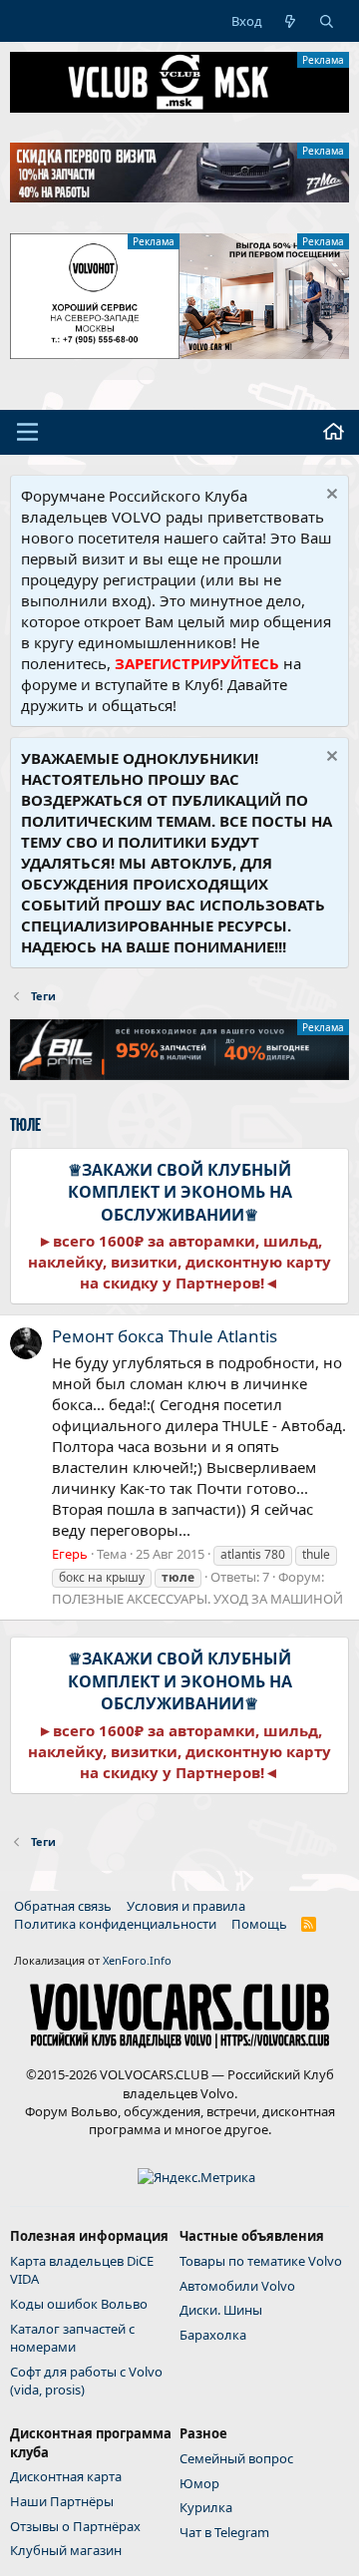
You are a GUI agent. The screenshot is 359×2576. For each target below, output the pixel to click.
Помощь (259, 1924)
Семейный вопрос (236, 2458)
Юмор (199, 2483)
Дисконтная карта (66, 2476)
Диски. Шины (221, 2310)
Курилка (206, 2507)
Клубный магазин (66, 2550)
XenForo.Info (137, 1960)
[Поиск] (327, 21)
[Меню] (27, 432)
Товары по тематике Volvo (261, 2261)
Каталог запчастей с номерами (72, 2338)
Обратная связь (63, 1906)
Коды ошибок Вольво (79, 2304)
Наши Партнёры (62, 2501)
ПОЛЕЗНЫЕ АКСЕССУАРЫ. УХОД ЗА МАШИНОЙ (197, 1599)
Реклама (323, 60)
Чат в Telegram (224, 2532)
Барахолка (213, 2335)
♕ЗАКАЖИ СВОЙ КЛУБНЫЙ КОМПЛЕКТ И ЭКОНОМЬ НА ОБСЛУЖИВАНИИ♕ (180, 1192)
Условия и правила (186, 1906)
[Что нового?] (291, 21)
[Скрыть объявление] (330, 496)
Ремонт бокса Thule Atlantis (165, 1336)
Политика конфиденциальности (115, 1924)
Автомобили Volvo (237, 2286)
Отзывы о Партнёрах (75, 2526)
